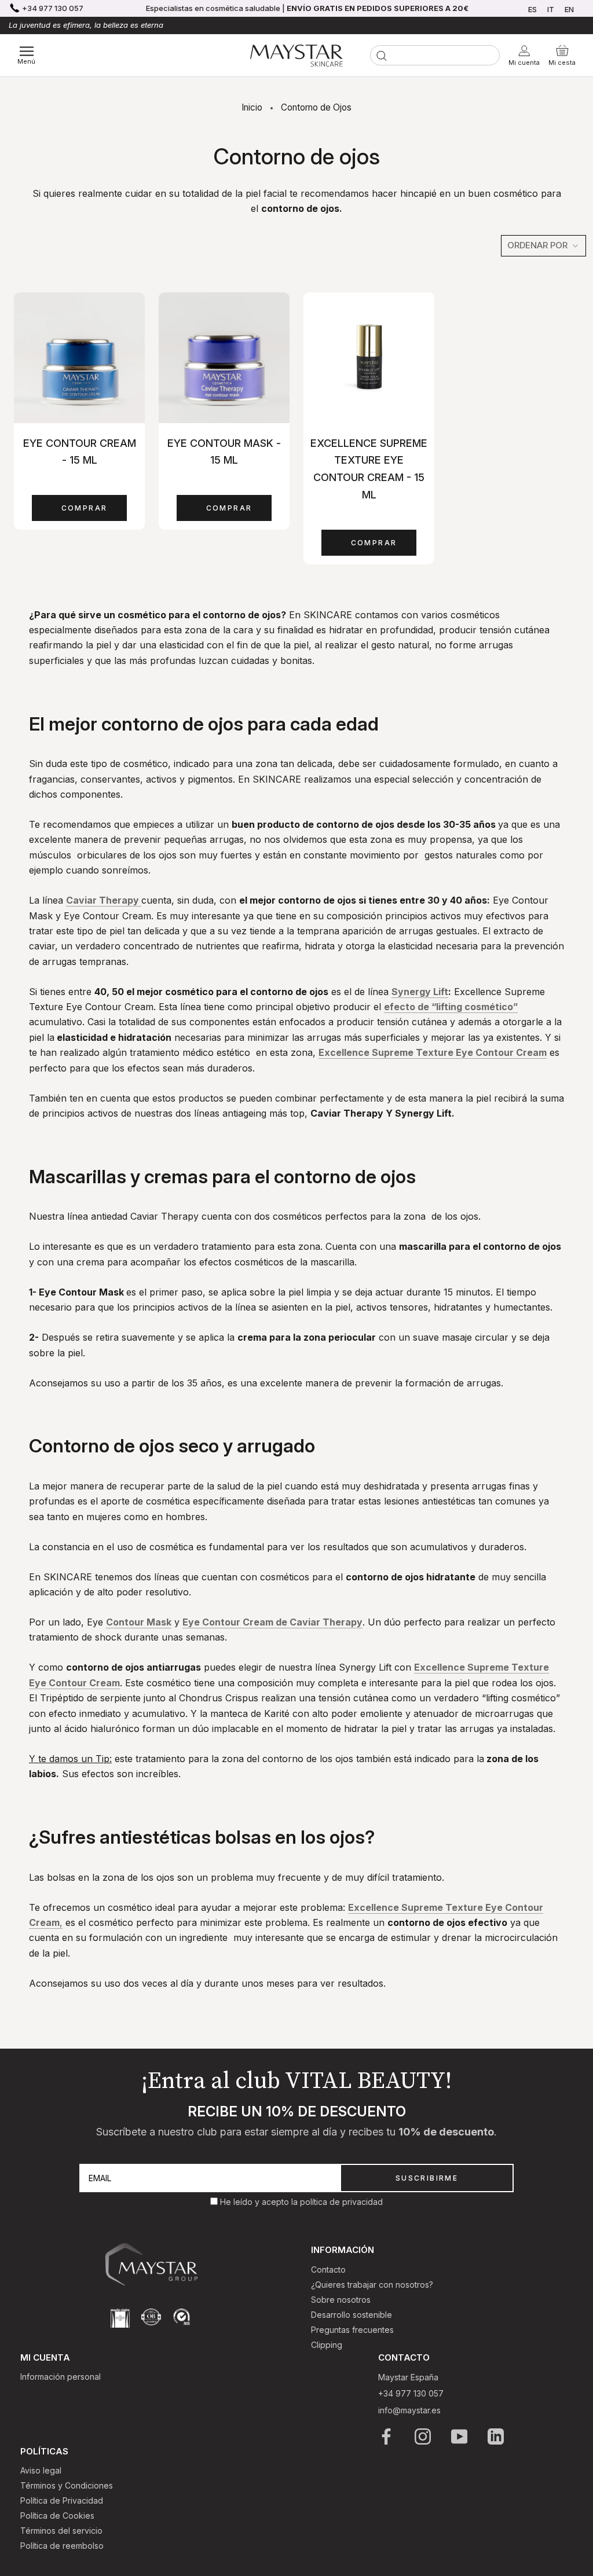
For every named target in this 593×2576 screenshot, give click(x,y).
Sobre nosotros (341, 2300)
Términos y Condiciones (67, 2485)
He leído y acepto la (260, 2202)
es (532, 9)
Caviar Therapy (104, 900)
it (551, 9)
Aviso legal (41, 2470)
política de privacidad (341, 2202)
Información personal (61, 2377)
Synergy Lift (420, 992)
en (569, 9)
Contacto (328, 2269)
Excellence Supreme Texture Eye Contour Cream (433, 1052)
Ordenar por (539, 245)
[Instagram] (424, 2436)
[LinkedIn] (497, 2436)
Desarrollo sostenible (352, 2315)
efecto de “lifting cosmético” (451, 1007)
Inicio (252, 107)
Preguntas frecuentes (352, 2330)
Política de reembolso (62, 2546)
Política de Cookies (57, 2516)
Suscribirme (427, 2178)
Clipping (327, 2345)
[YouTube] (460, 2436)
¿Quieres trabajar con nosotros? (372, 2285)
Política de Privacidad (62, 2500)
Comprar (85, 508)
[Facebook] (387, 2436)
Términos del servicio (61, 2531)
